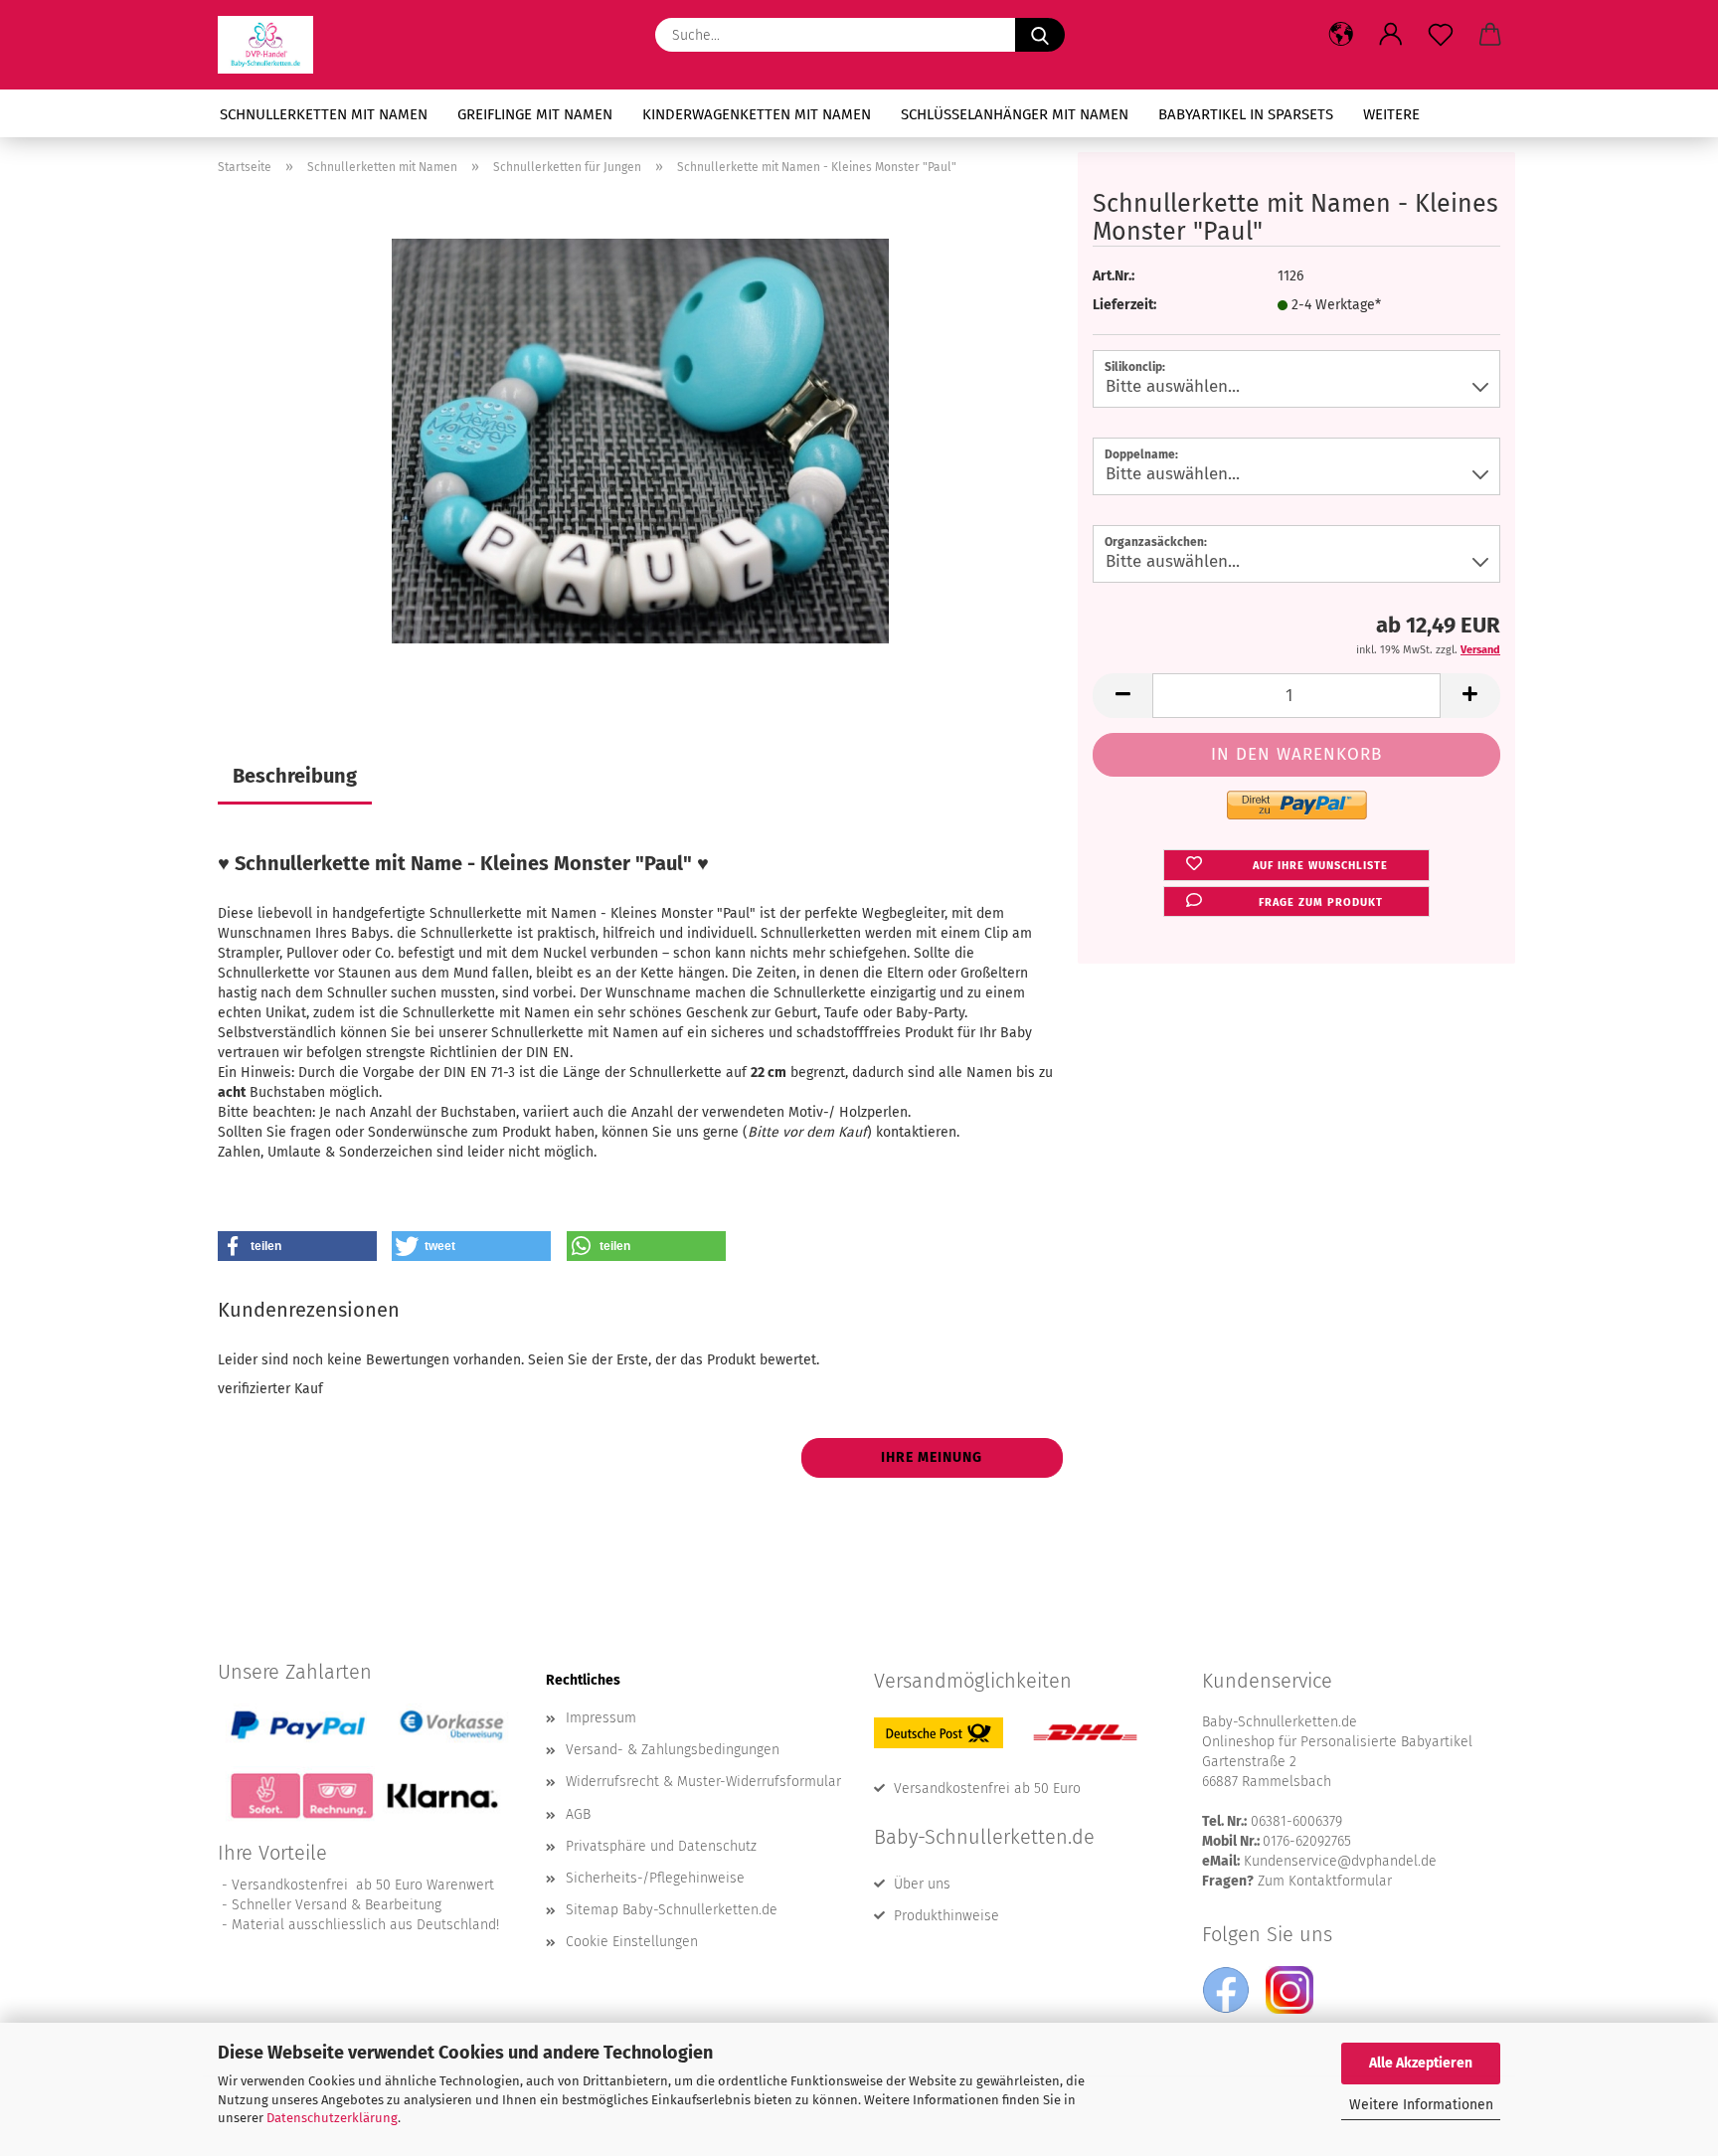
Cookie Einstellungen (632, 1942)
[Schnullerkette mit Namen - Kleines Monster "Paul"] (640, 440)
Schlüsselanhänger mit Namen (1015, 114)
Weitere (1391, 114)
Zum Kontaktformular (1325, 1881)
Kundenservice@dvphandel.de (1340, 1861)
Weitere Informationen (1421, 2105)
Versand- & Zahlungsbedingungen (673, 1750)
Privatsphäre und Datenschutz (661, 1846)
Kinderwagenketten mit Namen (757, 114)
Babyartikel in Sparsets (1246, 114)
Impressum (601, 1718)
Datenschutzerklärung (332, 2118)
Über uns (922, 1884)
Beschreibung (295, 776)
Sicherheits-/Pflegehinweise (655, 1878)
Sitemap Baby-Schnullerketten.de (672, 1910)
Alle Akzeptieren (1421, 2063)
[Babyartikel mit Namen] (273, 45)
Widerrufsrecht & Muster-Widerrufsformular (703, 1782)
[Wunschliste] (1441, 35)
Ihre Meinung (932, 1457)
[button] (1341, 35)
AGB (578, 1814)
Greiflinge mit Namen (535, 114)
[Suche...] (1040, 35)
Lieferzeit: (1124, 305)
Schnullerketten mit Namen (324, 114)
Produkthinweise (946, 1916)
